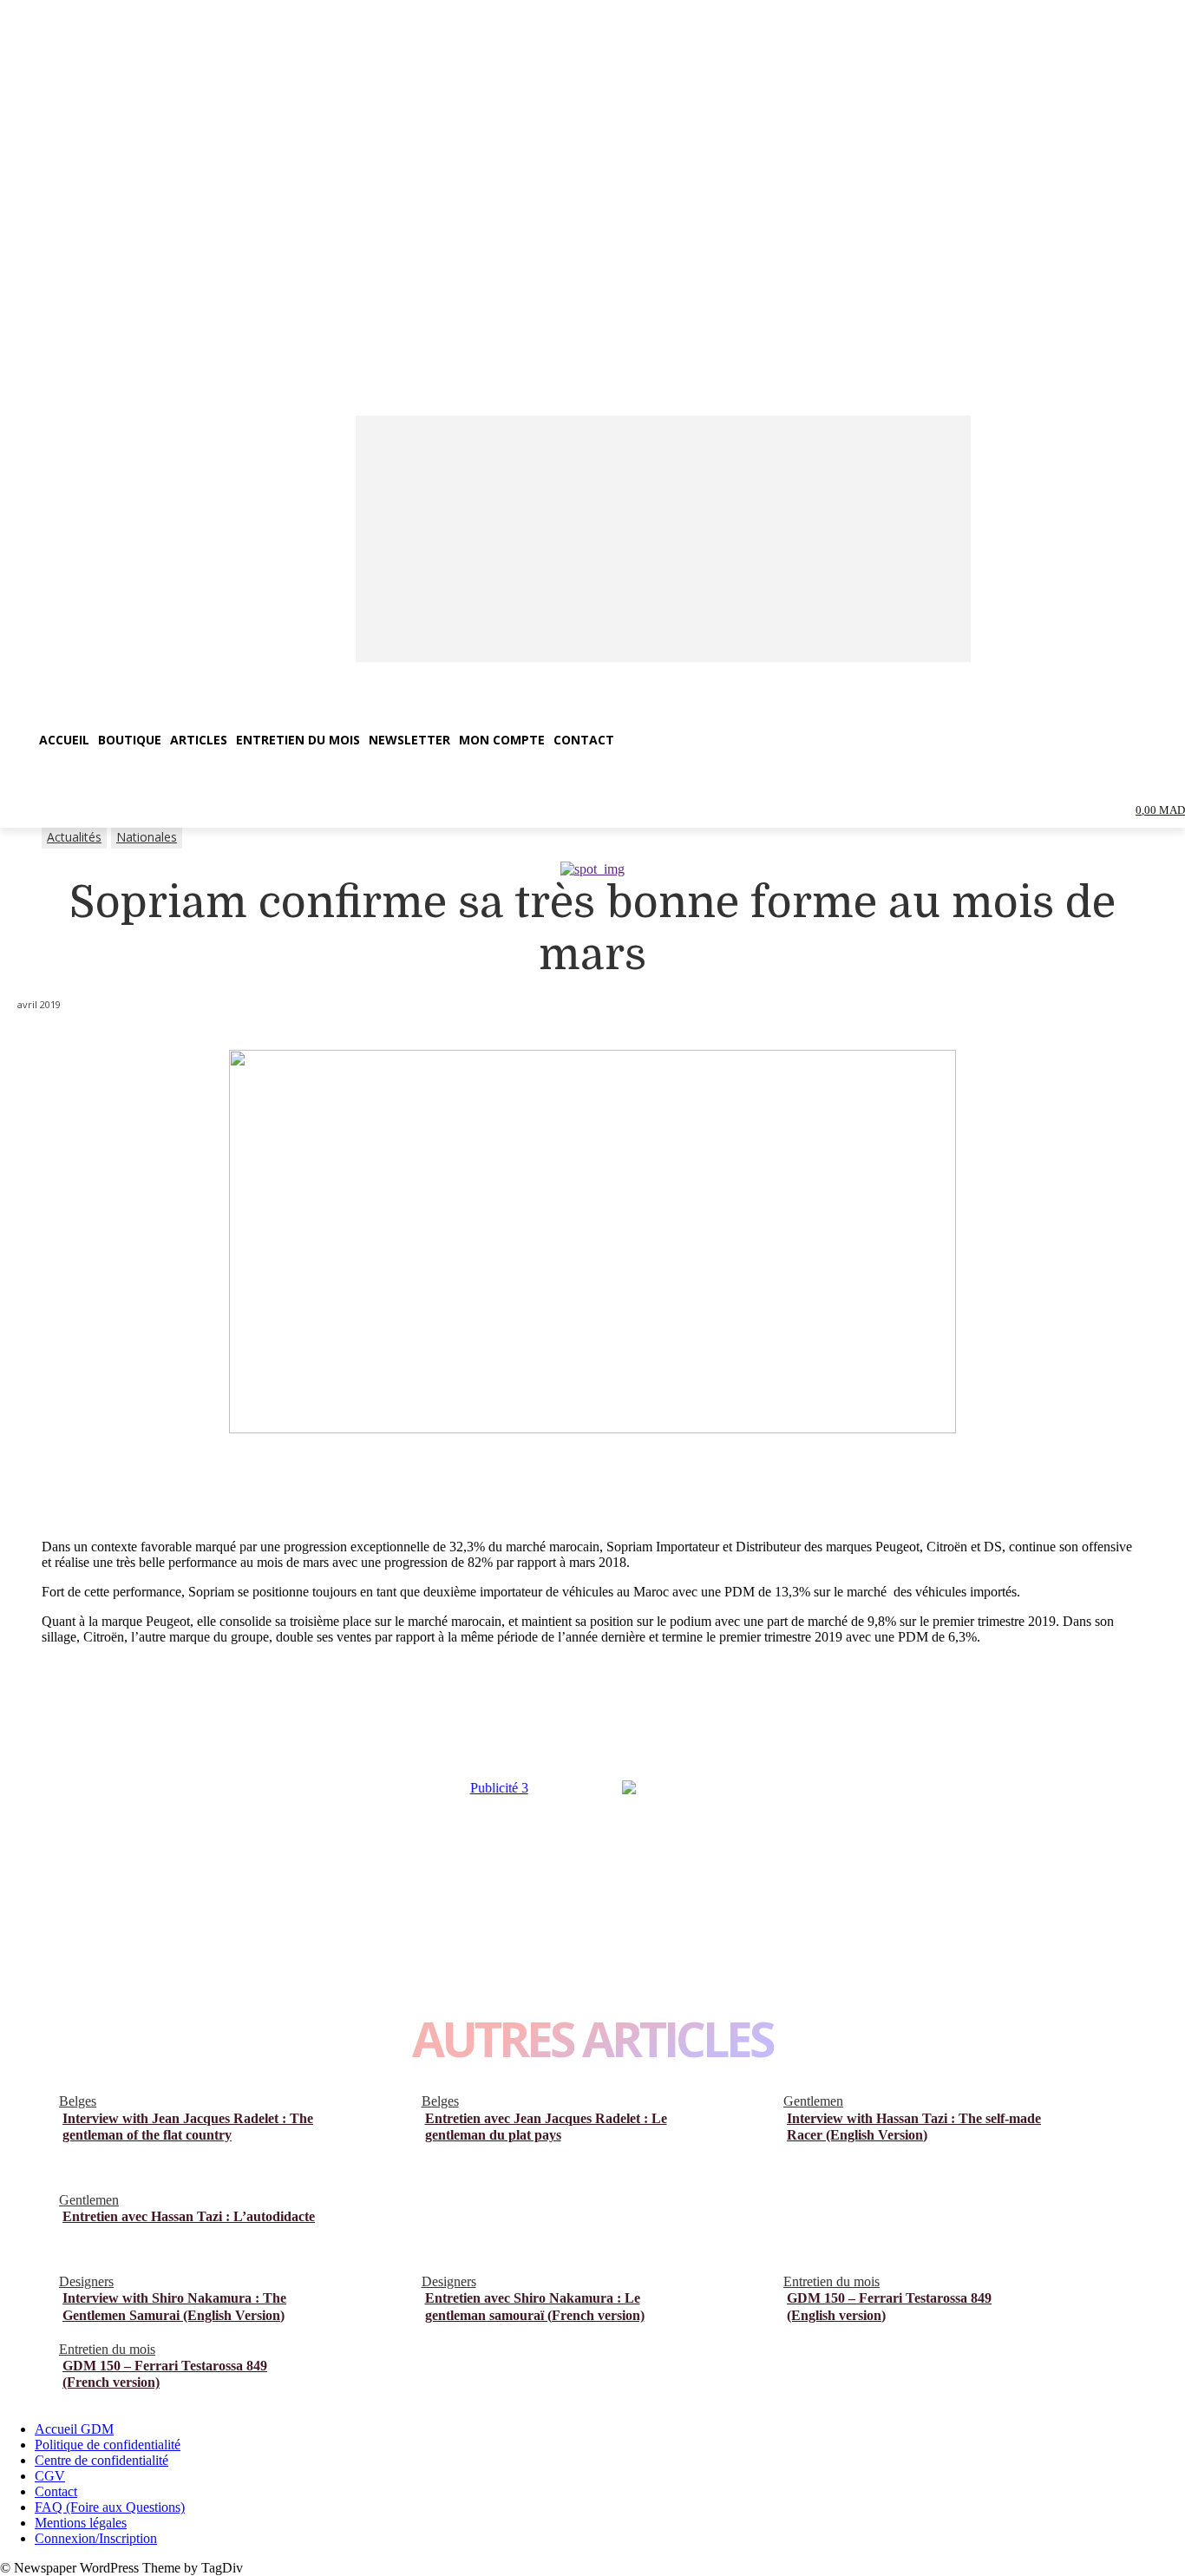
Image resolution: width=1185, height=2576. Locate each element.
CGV (50, 2476)
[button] (21, 790)
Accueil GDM (74, 2429)
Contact (56, 2491)
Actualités (74, 837)
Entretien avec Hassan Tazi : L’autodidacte (189, 2216)
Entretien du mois (831, 2281)
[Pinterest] (200, 1736)
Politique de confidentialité (108, 2445)
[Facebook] (71, 1736)
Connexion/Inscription (96, 2538)
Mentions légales (81, 2523)
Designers (86, 2281)
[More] (328, 1736)
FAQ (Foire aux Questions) (110, 2507)
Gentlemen (813, 2101)
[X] (135, 1736)
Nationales (147, 837)
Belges (78, 2101)
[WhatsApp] (264, 1736)
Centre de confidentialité (101, 2460)
